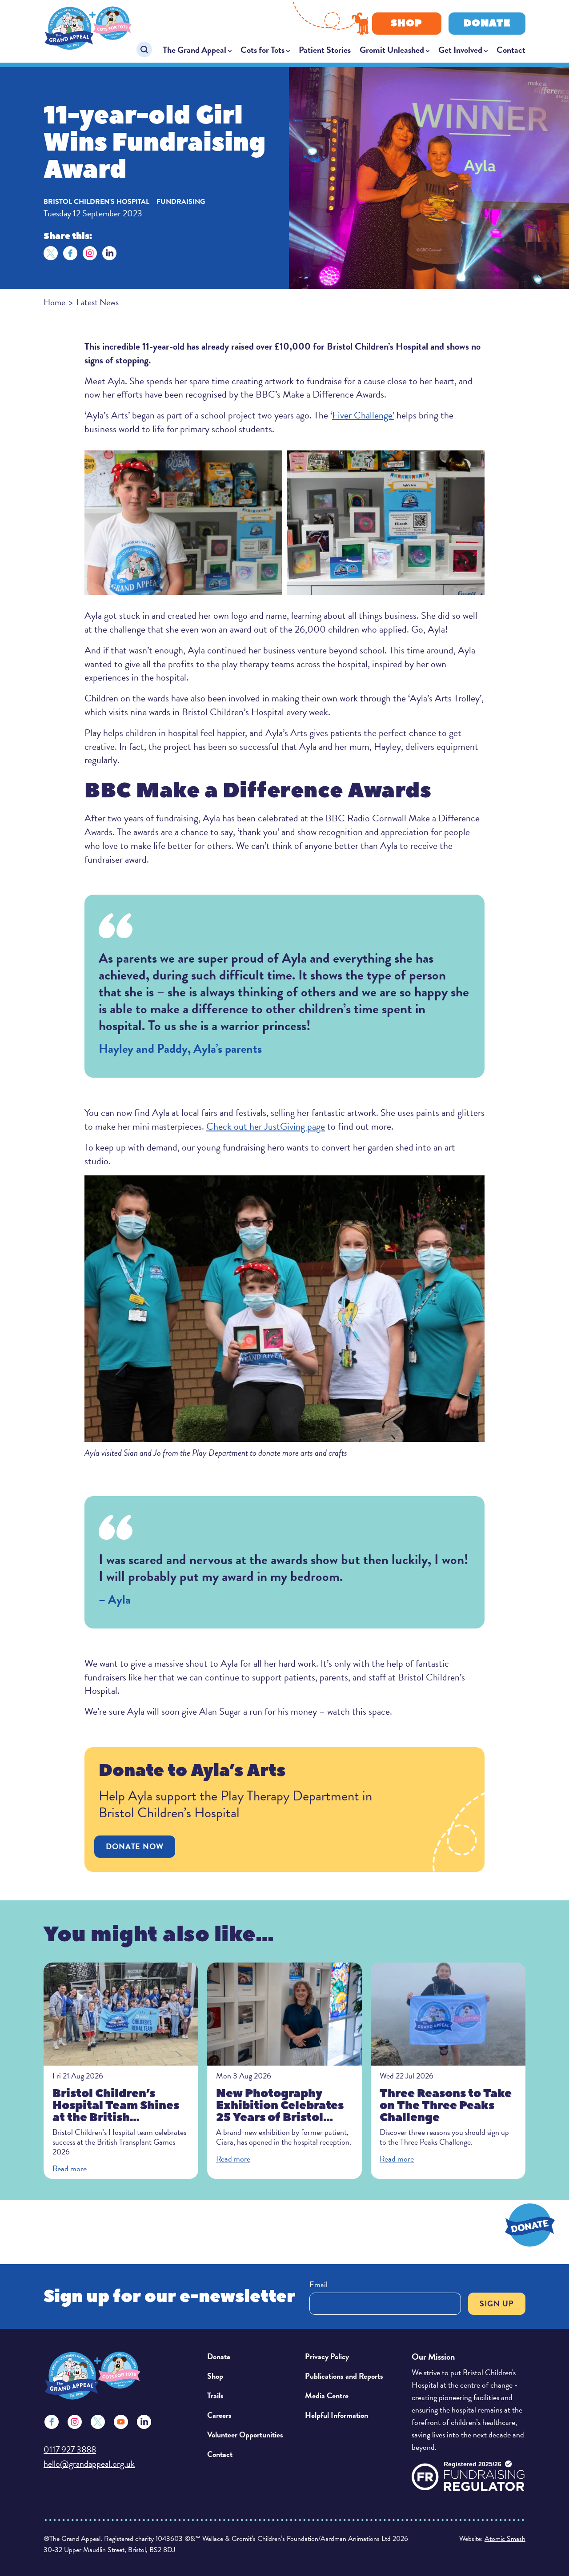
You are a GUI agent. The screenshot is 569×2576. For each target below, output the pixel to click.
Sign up (497, 2303)
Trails (215, 2395)
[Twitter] (51, 253)
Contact (511, 50)
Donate (487, 23)
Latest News (98, 302)
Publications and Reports (344, 2376)
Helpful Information (337, 2415)
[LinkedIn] (109, 253)
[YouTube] (121, 2422)
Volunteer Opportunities (245, 2435)
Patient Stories (325, 50)
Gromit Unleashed (392, 50)
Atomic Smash (505, 2539)
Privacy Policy (327, 2356)
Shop (407, 23)
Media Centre (327, 2395)
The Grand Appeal (194, 50)
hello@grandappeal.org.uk (89, 2464)
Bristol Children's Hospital (96, 202)
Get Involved (460, 50)
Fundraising (181, 202)
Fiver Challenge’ (363, 415)
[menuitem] (197, 50)
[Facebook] (70, 253)
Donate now (135, 1846)
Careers (219, 2415)
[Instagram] (90, 253)
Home (54, 302)
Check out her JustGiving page (266, 1126)
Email (319, 2284)
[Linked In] (144, 2422)
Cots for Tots (262, 50)
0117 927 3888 (70, 2449)
